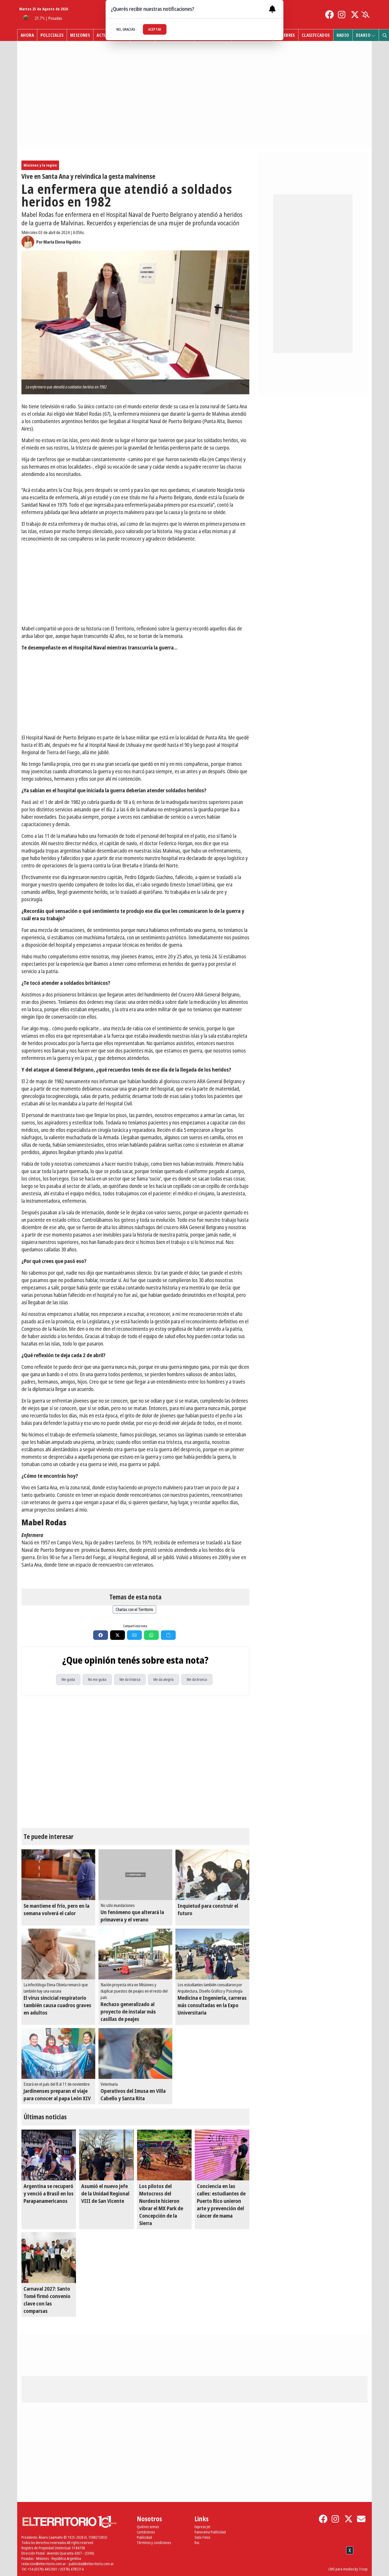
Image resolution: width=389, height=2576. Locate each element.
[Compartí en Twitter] (117, 1635)
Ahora (27, 35)
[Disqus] (135, 1762)
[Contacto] (361, 2519)
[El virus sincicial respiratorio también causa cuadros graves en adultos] (58, 1954)
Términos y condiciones (154, 2543)
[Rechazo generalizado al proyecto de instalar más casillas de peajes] (135, 1954)
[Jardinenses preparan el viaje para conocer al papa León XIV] (58, 2053)
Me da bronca (197, 1679)
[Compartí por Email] (134, 1635)
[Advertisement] (135, 584)
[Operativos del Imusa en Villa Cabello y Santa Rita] (135, 2053)
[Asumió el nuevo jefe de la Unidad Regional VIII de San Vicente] (106, 2155)
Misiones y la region (40, 165)
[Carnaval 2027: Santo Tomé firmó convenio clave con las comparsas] (49, 2258)
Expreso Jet (202, 2527)
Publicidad (144, 2537)
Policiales (52, 35)
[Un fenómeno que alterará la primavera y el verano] (135, 1875)
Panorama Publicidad (210, 2532)
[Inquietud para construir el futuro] (212, 1875)
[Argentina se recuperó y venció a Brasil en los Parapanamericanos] (49, 2155)
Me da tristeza (130, 1679)
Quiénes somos (148, 2527)
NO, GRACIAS (126, 29)
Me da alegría (164, 1679)
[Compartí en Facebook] (101, 1635)
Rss (197, 2543)
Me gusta (68, 1679)
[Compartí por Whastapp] (151, 1635)
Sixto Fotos (202, 2537)
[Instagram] (342, 15)
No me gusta (97, 1679)
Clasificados (316, 35)
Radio (343, 35)
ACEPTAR (155, 29)
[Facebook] (329, 15)
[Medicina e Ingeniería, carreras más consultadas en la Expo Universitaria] (212, 1954)
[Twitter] (355, 15)
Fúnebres (286, 35)
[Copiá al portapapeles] (168, 1635)
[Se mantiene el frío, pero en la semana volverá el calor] (58, 1875)
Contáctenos (146, 2532)
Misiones (80, 35)
